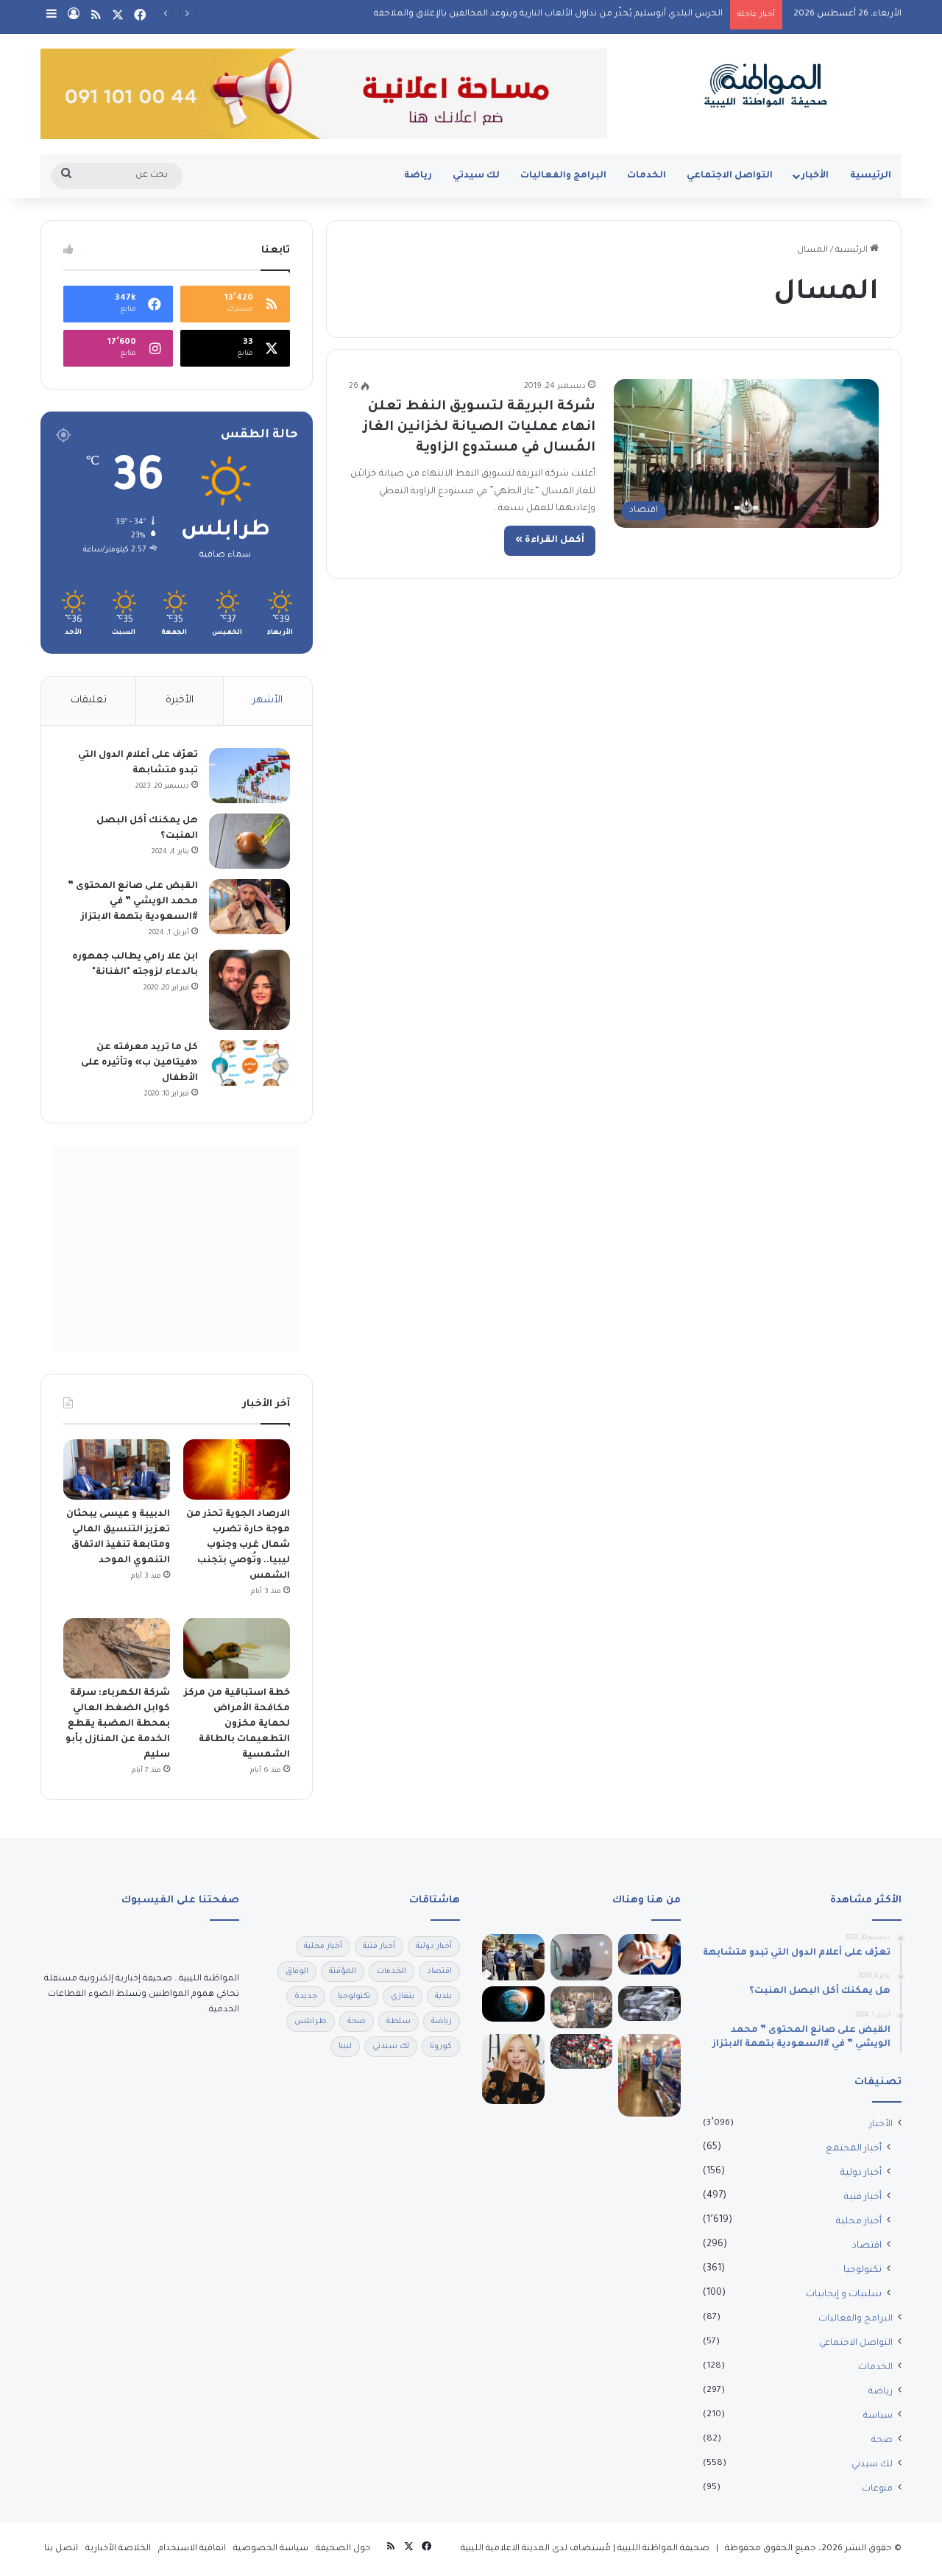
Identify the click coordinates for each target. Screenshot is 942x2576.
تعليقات (89, 701)
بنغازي (403, 1997)
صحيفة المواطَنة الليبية (663, 2549)
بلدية (443, 1997)
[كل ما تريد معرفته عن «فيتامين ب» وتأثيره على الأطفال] (249, 1063)
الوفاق (297, 1972)
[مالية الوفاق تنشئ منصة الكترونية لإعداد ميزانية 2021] (649, 2004)
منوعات (877, 2489)
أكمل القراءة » (550, 540)
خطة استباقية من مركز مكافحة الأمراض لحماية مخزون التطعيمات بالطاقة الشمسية (237, 1724)
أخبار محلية (859, 2222)
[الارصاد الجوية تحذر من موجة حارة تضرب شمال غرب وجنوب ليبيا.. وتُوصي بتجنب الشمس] (237, 1469)
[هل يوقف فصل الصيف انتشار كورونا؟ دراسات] (649, 1954)
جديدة (306, 1997)
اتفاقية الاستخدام (192, 2549)
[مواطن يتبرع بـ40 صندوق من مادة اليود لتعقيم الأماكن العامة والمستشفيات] (513, 1958)
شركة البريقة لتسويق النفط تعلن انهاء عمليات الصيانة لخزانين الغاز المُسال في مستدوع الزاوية (479, 428)
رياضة (418, 176)
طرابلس (311, 2022)
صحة (882, 2441)
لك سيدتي (476, 176)
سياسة (878, 2416)
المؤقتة (343, 1972)
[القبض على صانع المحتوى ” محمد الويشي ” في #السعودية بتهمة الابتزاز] (249, 907)
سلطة (399, 2022)
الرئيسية (871, 176)
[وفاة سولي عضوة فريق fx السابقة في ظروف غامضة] (513, 2069)
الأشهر (268, 701)
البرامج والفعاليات (563, 176)
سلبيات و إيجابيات (844, 2295)
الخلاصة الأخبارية (118, 2549)
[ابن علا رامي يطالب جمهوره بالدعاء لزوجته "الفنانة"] (249, 990)
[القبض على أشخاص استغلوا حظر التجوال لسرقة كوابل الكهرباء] (582, 1958)
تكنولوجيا (863, 2270)
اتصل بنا (61, 2549)
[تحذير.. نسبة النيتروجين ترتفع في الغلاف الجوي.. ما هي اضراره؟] (513, 2004)
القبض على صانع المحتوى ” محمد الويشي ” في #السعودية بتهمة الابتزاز (133, 902)
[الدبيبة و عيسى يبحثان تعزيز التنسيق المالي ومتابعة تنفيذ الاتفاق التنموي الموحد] (117, 1469)
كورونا (441, 2047)
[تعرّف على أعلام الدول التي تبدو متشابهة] (249, 776)
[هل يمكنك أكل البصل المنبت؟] (249, 841)
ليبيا (345, 2047)
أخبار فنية (863, 2198)
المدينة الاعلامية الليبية (505, 2549)
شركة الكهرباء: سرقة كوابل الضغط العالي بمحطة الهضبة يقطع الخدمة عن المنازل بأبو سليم (118, 1724)
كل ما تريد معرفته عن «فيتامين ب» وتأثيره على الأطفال (139, 1063)
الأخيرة (180, 701)
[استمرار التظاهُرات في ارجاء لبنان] (582, 2051)
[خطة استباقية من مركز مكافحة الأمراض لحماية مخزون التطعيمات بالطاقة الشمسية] (237, 1648)
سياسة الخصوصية (271, 2549)
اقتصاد (867, 2246)
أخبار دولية (861, 2173)
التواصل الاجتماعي (730, 176)
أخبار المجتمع (854, 2149)
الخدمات (647, 176)
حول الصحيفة (343, 2549)
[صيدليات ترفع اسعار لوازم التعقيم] (649, 2076)
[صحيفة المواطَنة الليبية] (765, 85)
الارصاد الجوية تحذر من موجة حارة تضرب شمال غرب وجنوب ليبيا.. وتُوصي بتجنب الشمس (238, 1545)
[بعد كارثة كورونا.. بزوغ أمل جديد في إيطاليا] (582, 2007)
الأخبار (815, 176)
